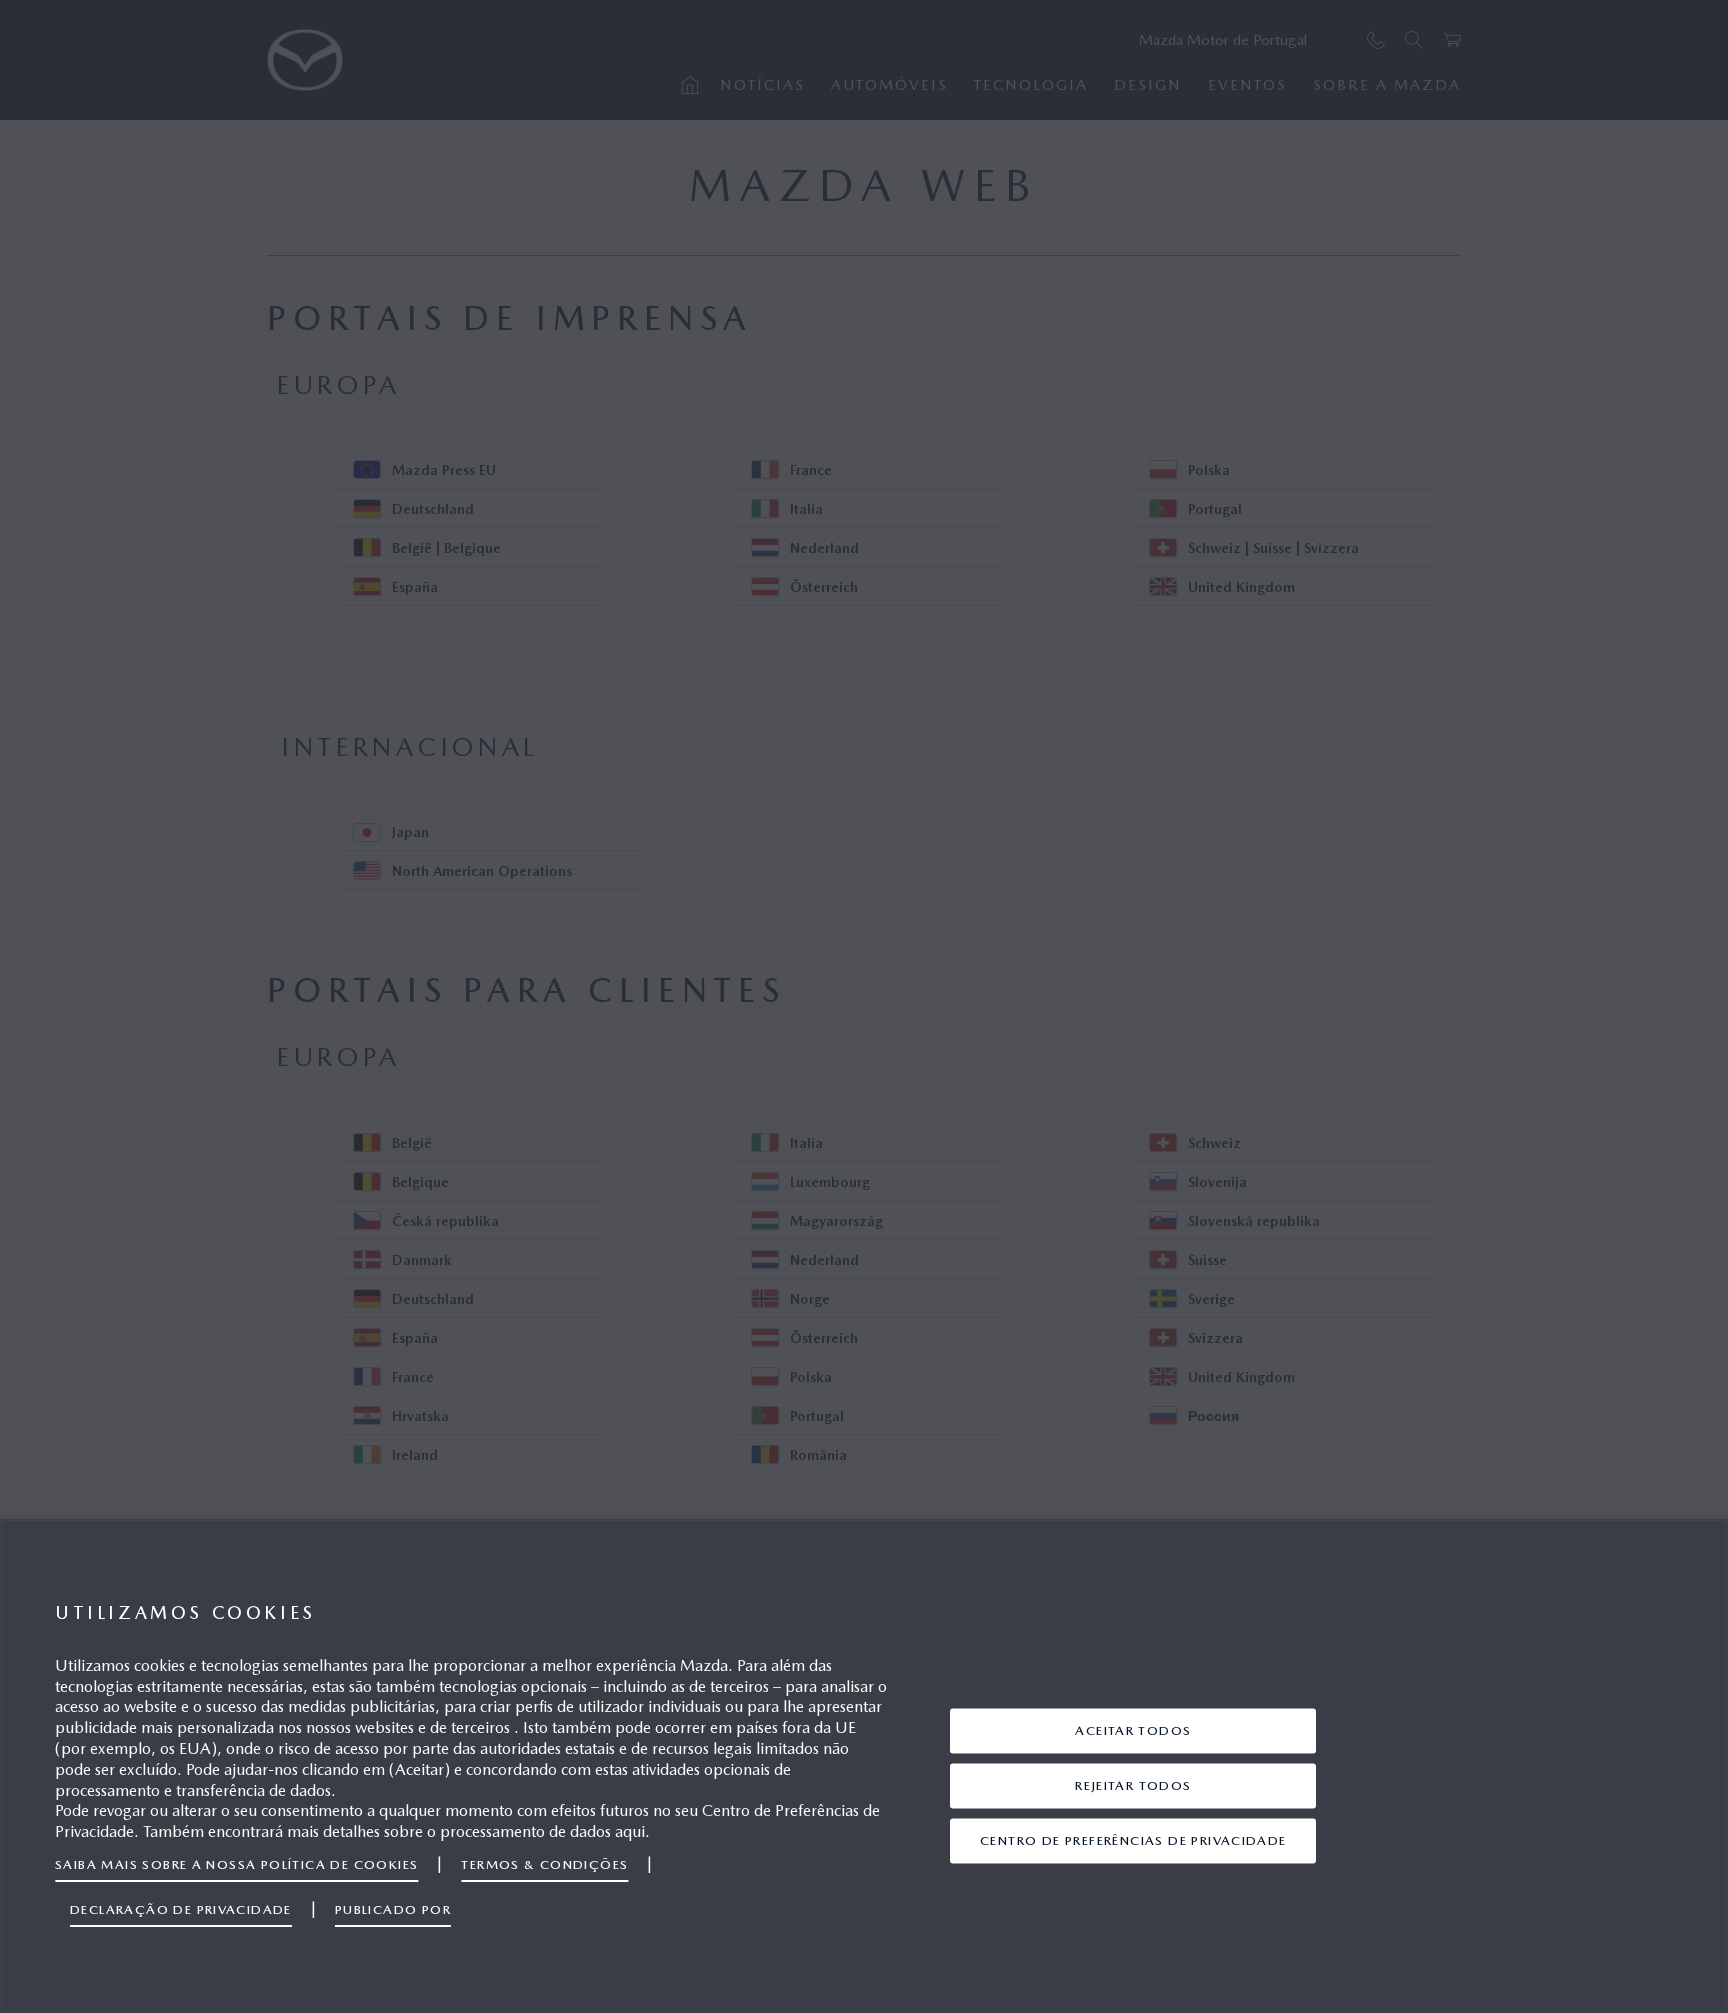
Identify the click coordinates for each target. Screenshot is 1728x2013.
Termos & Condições (544, 1864)
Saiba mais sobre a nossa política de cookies (236, 1864)
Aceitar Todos (1133, 1730)
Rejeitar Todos (1133, 1785)
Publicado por (393, 1909)
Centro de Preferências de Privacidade (1133, 1840)
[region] (864, 1766)
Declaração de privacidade (181, 1909)
